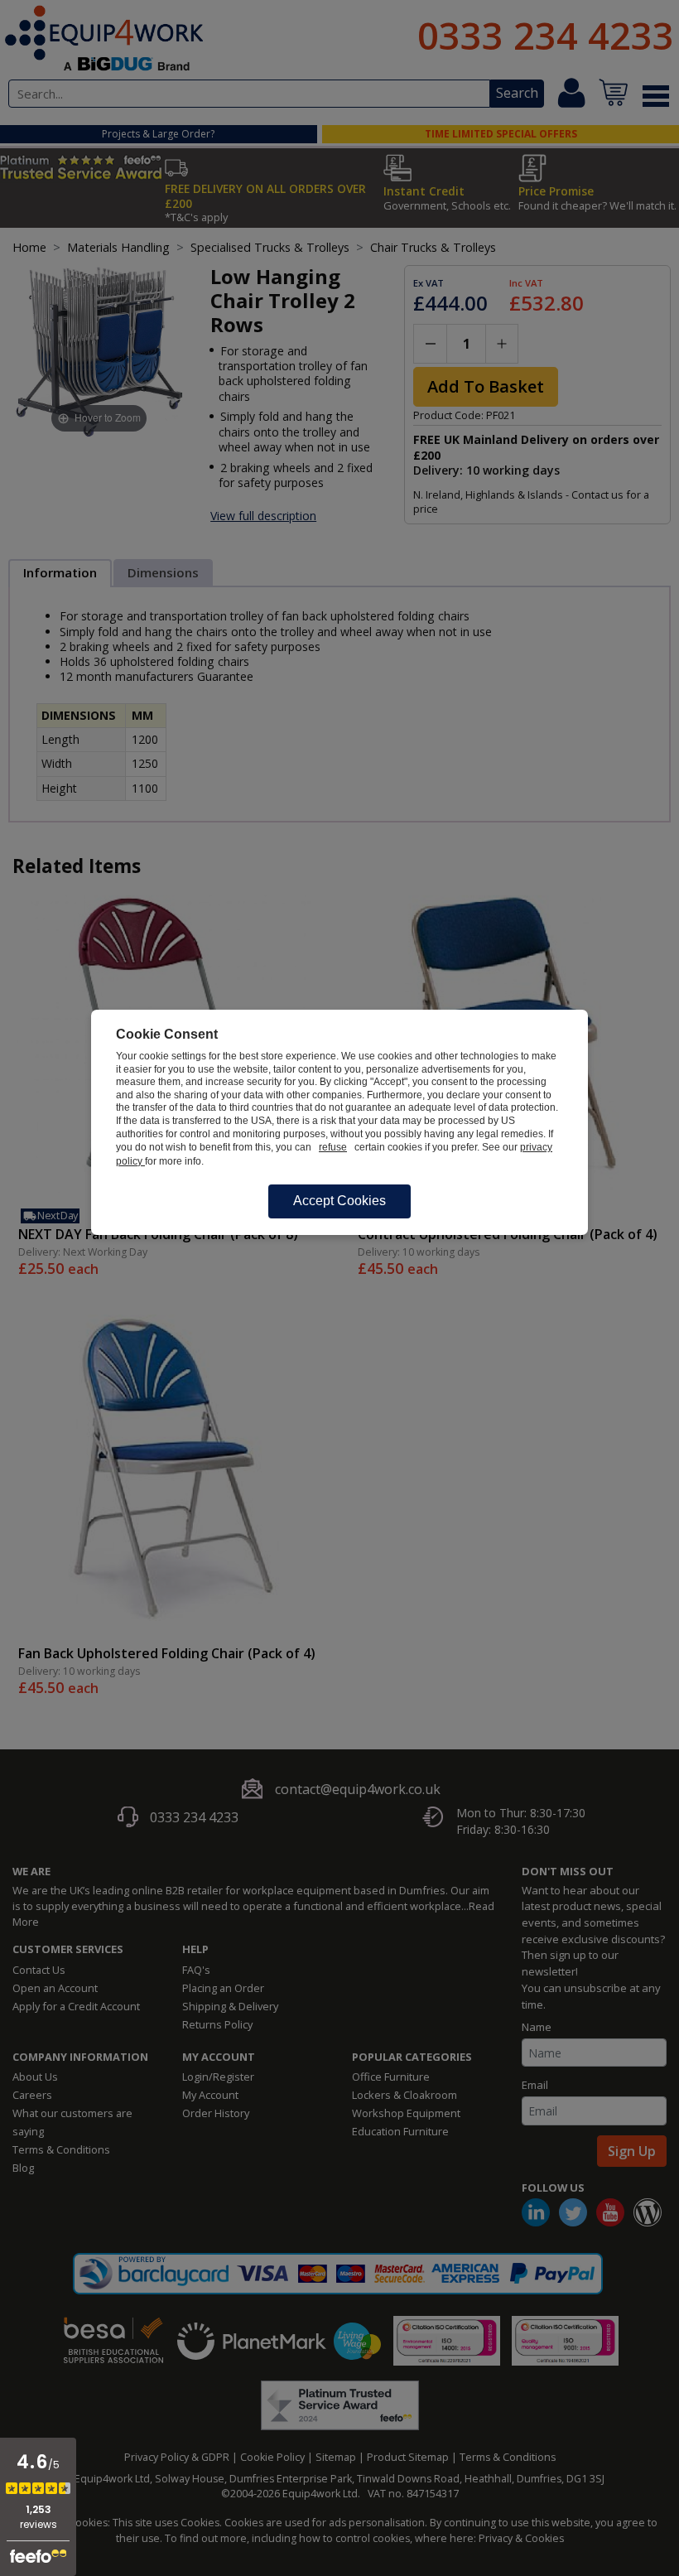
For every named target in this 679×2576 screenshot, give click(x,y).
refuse (333, 1147)
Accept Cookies (339, 1201)
